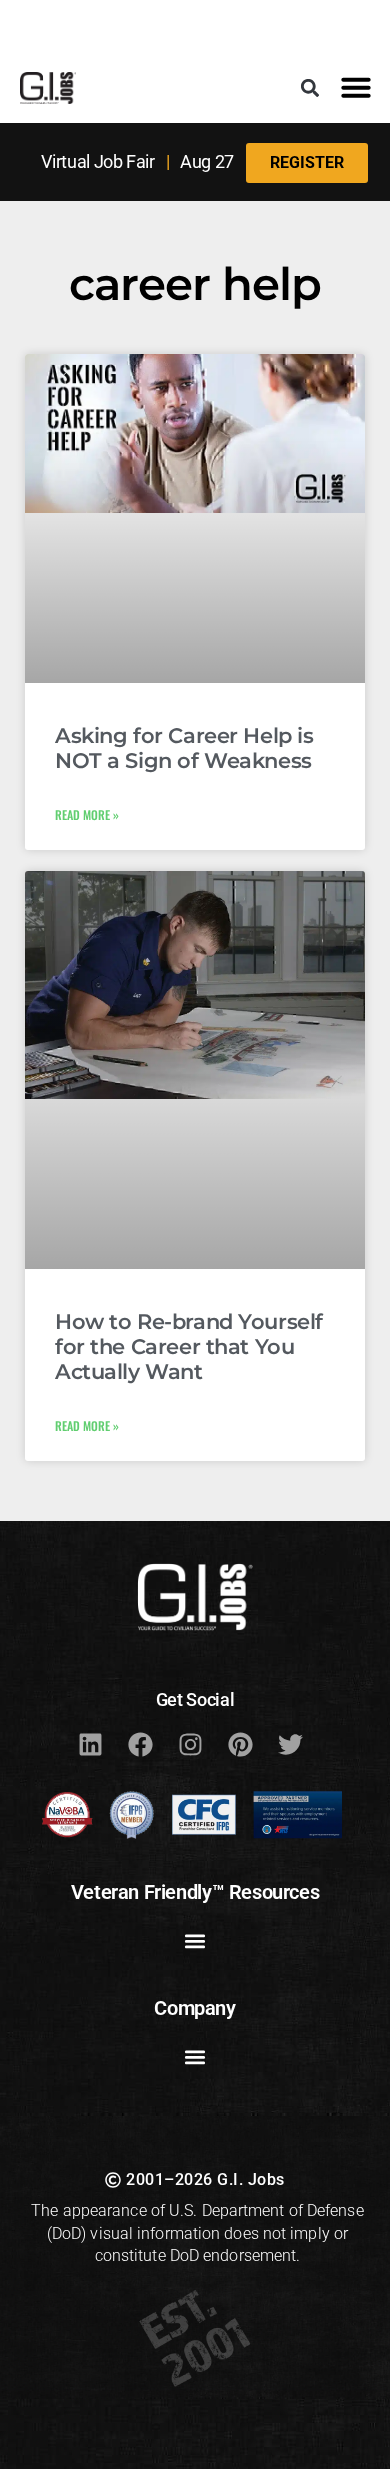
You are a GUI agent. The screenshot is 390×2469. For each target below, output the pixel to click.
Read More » (87, 814)
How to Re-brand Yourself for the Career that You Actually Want (189, 1346)
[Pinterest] (240, 1744)
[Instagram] (190, 1744)
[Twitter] (290, 1744)
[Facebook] (140, 1744)
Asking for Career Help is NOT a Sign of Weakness (184, 748)
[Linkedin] (90, 1744)
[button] (309, 87)
